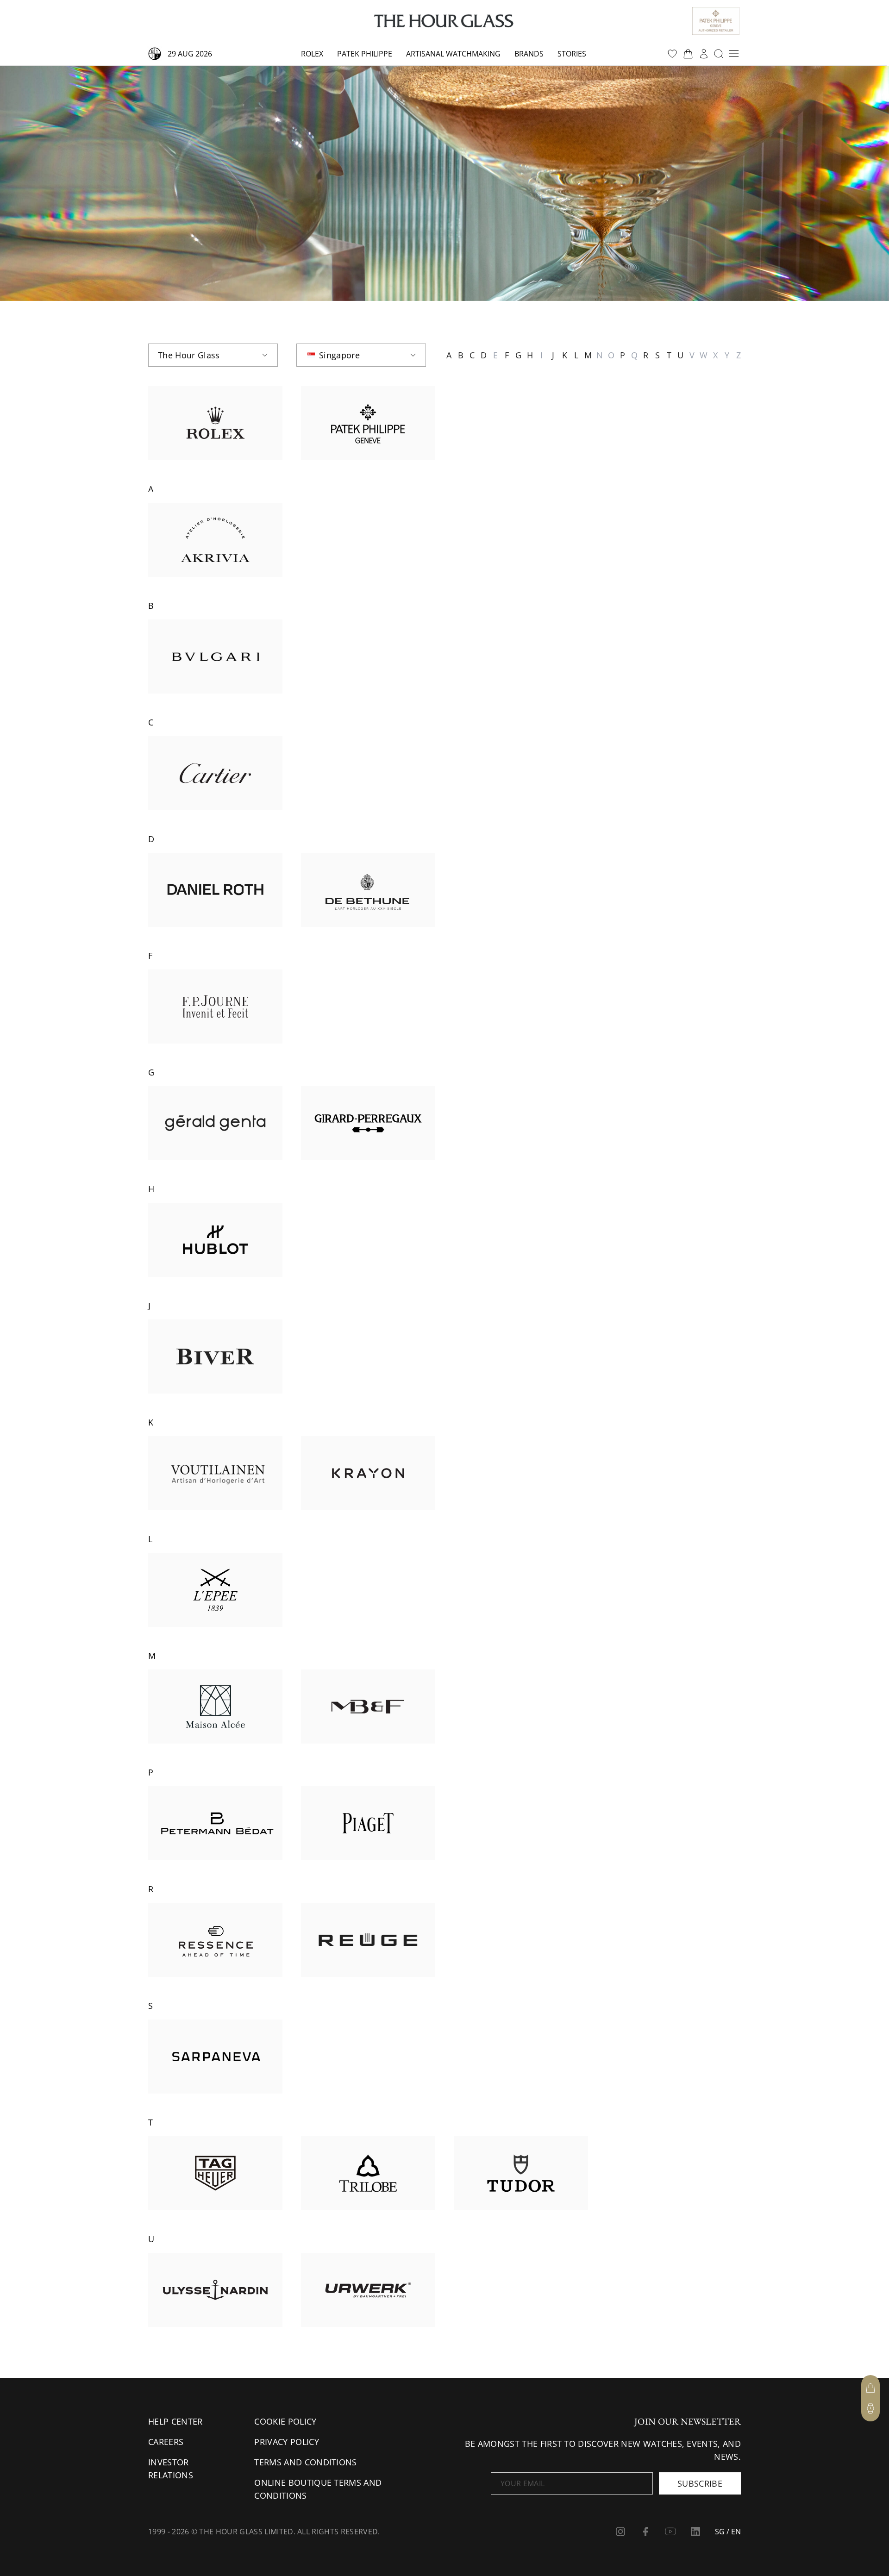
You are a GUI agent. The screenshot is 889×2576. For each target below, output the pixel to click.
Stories (572, 54)
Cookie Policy (285, 2421)
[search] (719, 54)
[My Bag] (870, 2388)
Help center (175, 2421)
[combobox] (213, 355)
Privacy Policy (286, 2442)
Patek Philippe (365, 54)
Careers (166, 2442)
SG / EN (728, 2532)
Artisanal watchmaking (453, 54)
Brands (529, 54)
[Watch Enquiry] (870, 2408)
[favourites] (672, 54)
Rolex (312, 54)
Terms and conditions (305, 2462)
